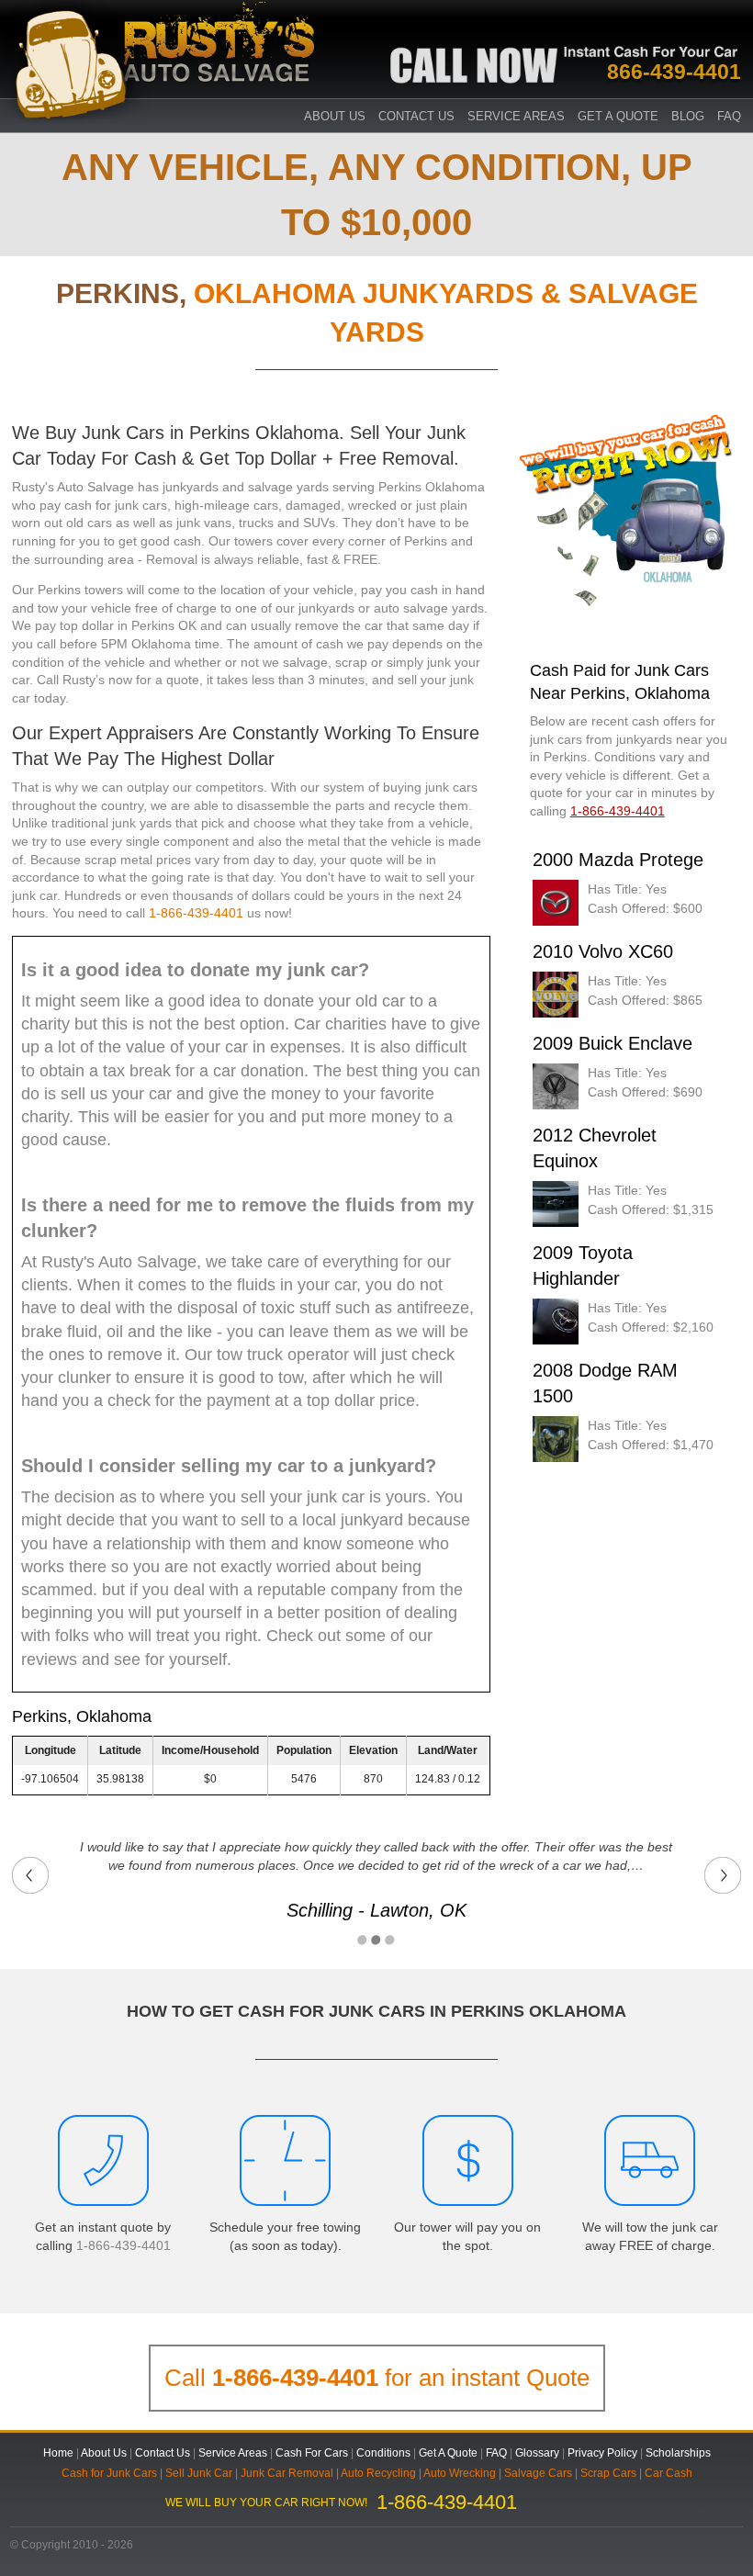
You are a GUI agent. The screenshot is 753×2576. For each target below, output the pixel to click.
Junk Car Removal (287, 2473)
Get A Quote (618, 116)
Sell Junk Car (199, 2473)
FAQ (729, 116)
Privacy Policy (602, 2453)
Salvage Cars (538, 2473)
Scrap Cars (608, 2473)
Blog (688, 116)
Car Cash (669, 2473)
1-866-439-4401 (196, 913)
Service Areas (516, 116)
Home (58, 2453)
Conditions (383, 2453)
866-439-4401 (674, 72)
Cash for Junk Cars (109, 2473)
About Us (335, 116)
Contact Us (416, 116)
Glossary (537, 2453)
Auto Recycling (378, 2473)
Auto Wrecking (460, 2473)
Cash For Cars (312, 2453)
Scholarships (678, 2453)
